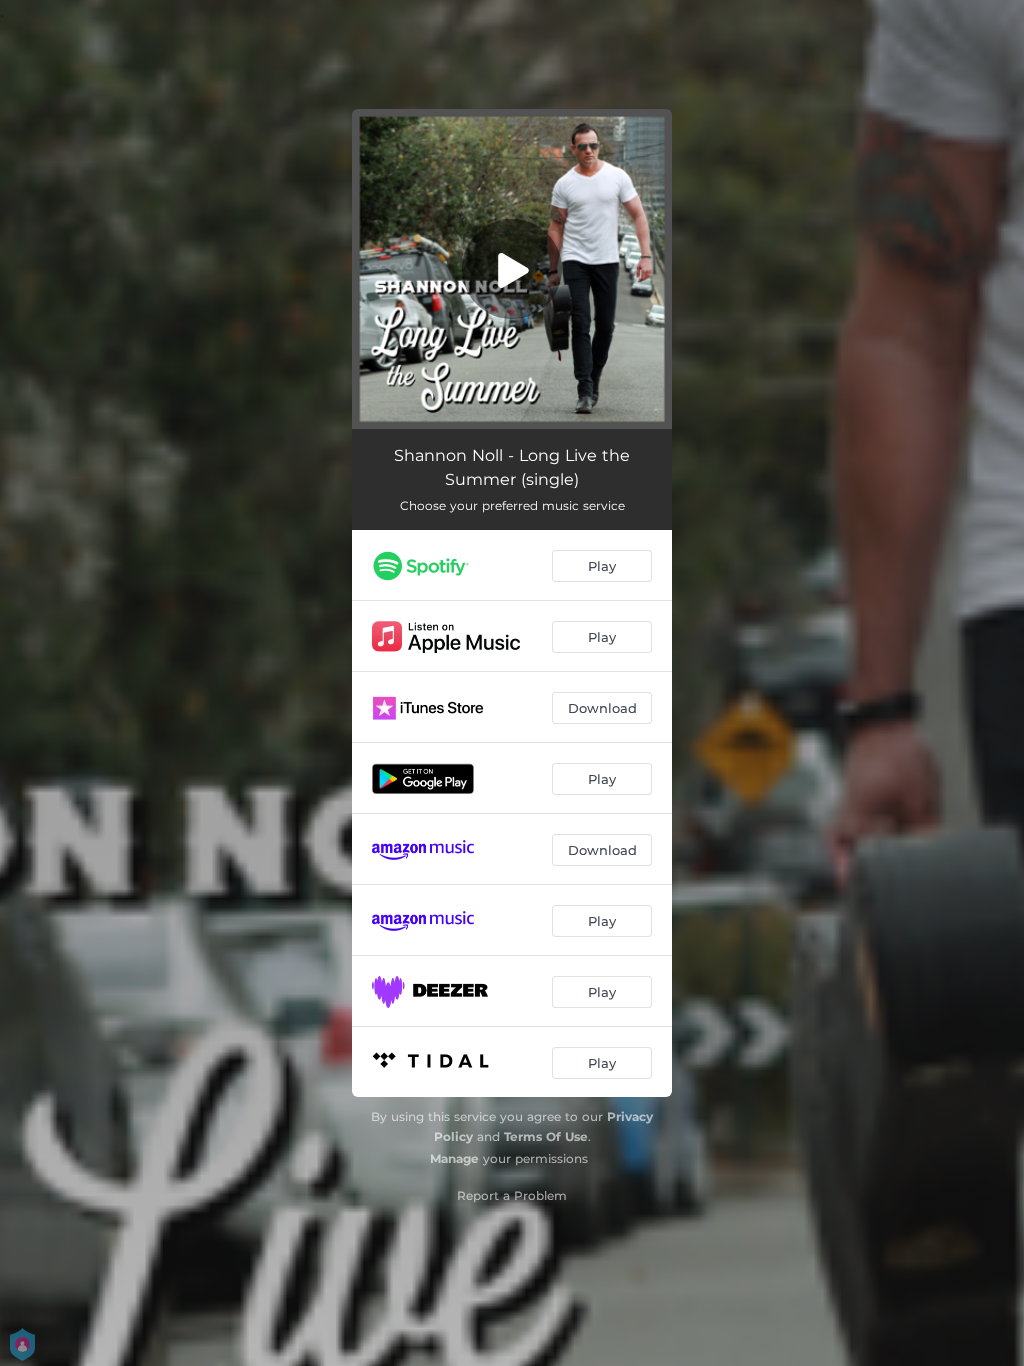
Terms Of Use (546, 1136)
